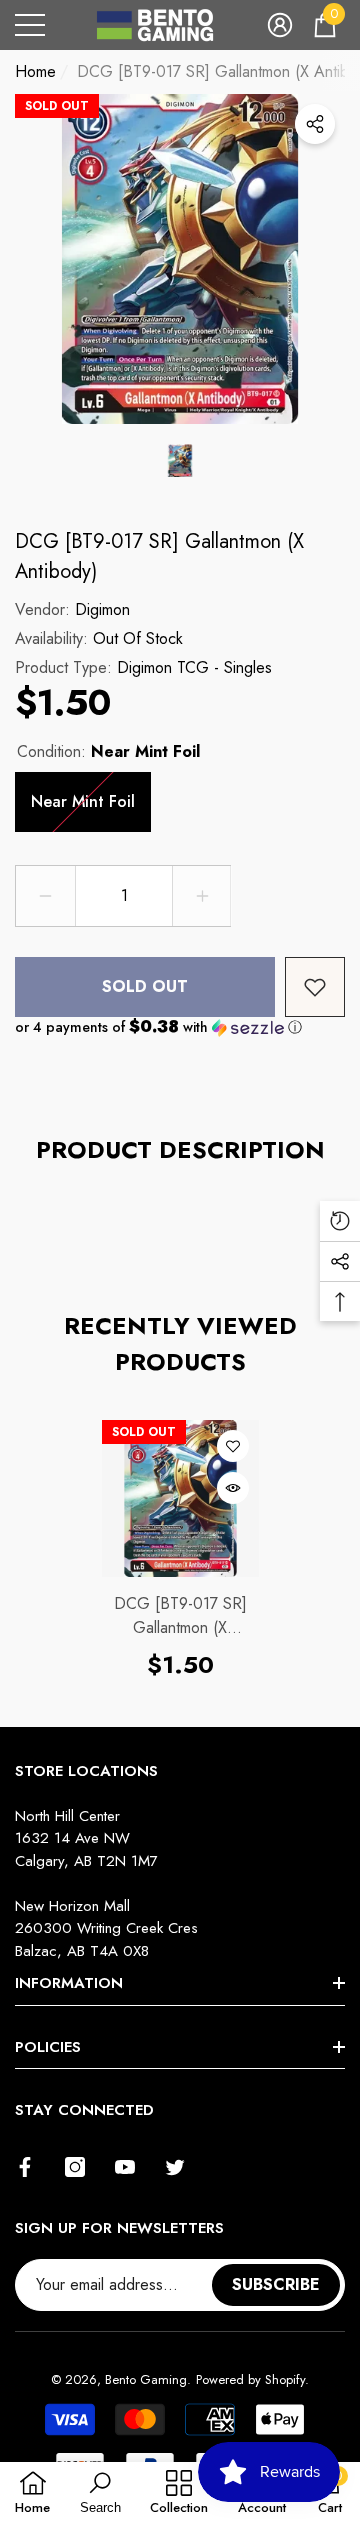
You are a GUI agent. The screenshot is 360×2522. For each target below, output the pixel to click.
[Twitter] (175, 2167)
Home (35, 71)
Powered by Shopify (250, 2379)
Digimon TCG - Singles (194, 667)
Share (315, 124)
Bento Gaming (146, 2379)
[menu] (30, 25)
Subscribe (276, 2284)
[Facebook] (25, 2167)
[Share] (315, 124)
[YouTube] (125, 2167)
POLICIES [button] (48, 2047)
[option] (180, 259)
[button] (280, 25)
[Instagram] (75, 2167)
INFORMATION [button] (69, 1983)
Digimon (102, 609)
